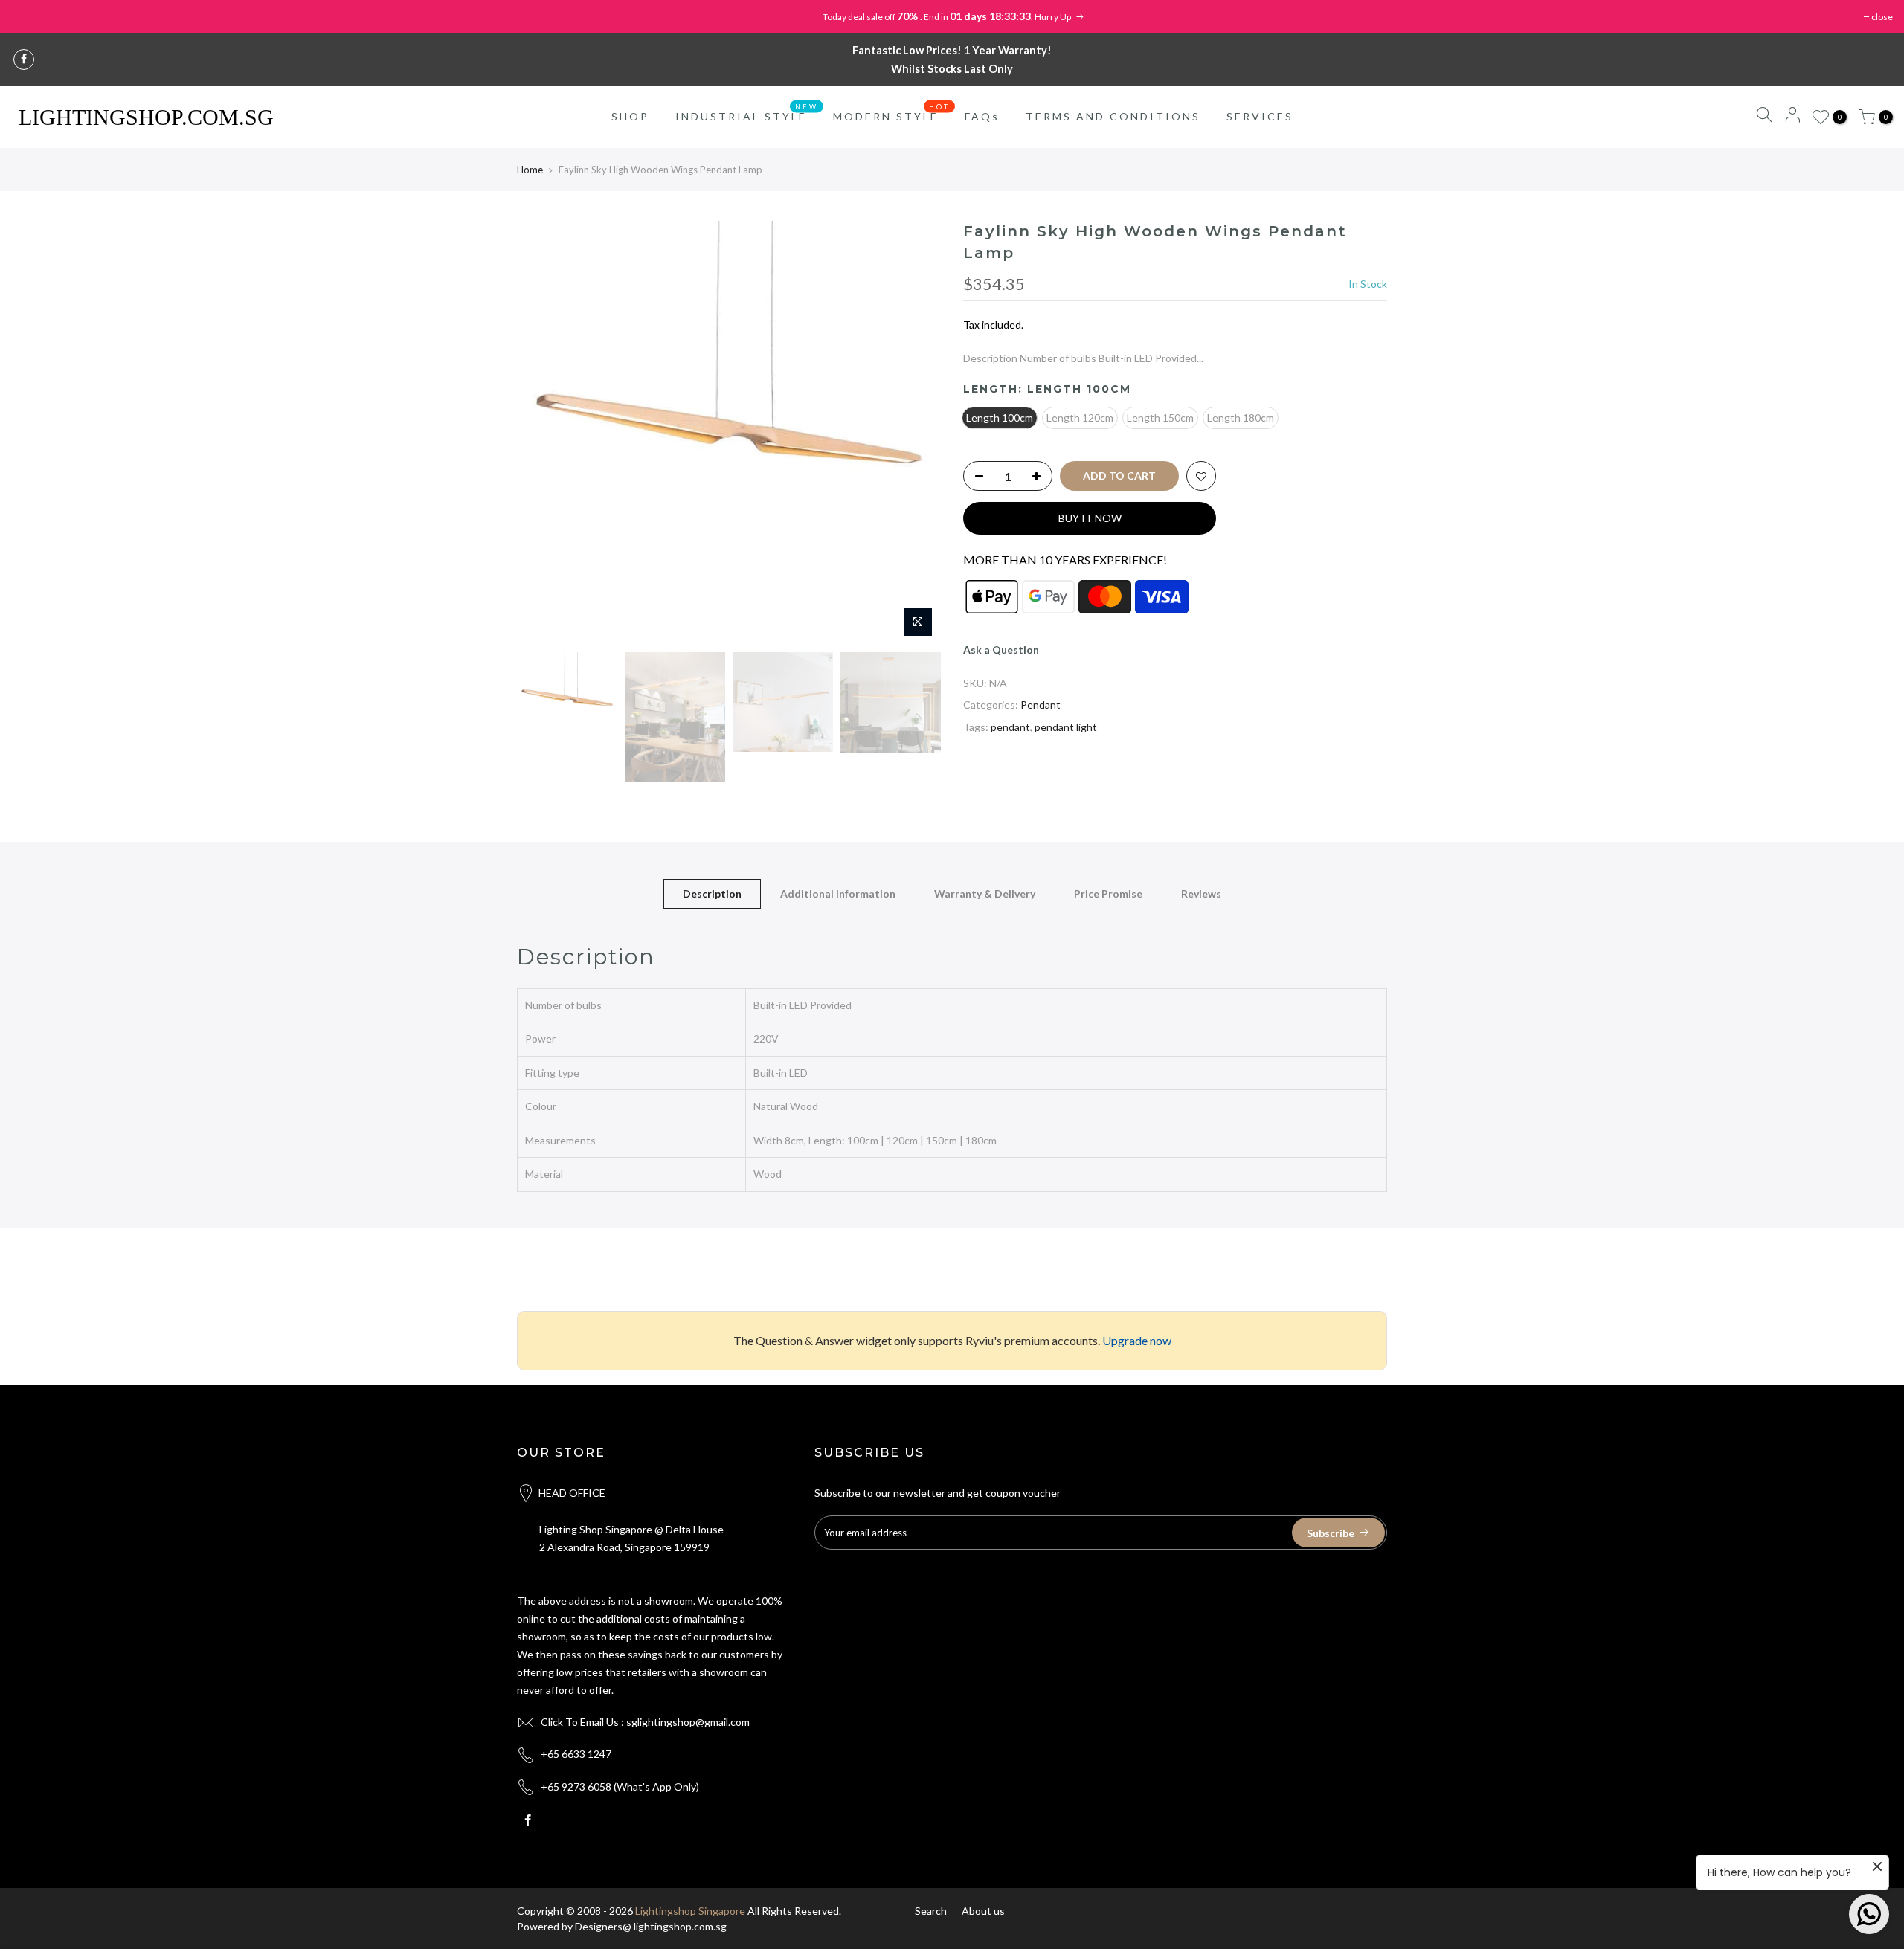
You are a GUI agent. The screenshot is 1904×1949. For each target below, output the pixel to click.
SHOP (630, 116)
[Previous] (543, 433)
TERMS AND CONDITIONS (1113, 116)
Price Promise (1108, 893)
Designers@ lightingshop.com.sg (651, 1926)
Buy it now (1090, 518)
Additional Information (838, 893)
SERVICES (1260, 116)
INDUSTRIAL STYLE (747, 113)
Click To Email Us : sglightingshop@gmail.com (645, 1722)
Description (712, 893)
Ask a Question (1001, 650)
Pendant (1041, 705)
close (1882, 17)
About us (983, 1911)
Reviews (1201, 893)
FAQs (982, 116)
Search (931, 1911)
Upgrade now (1137, 1340)
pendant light (1066, 727)
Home (530, 170)
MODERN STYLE (892, 113)
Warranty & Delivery (985, 893)
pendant (1010, 727)
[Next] (915, 433)
